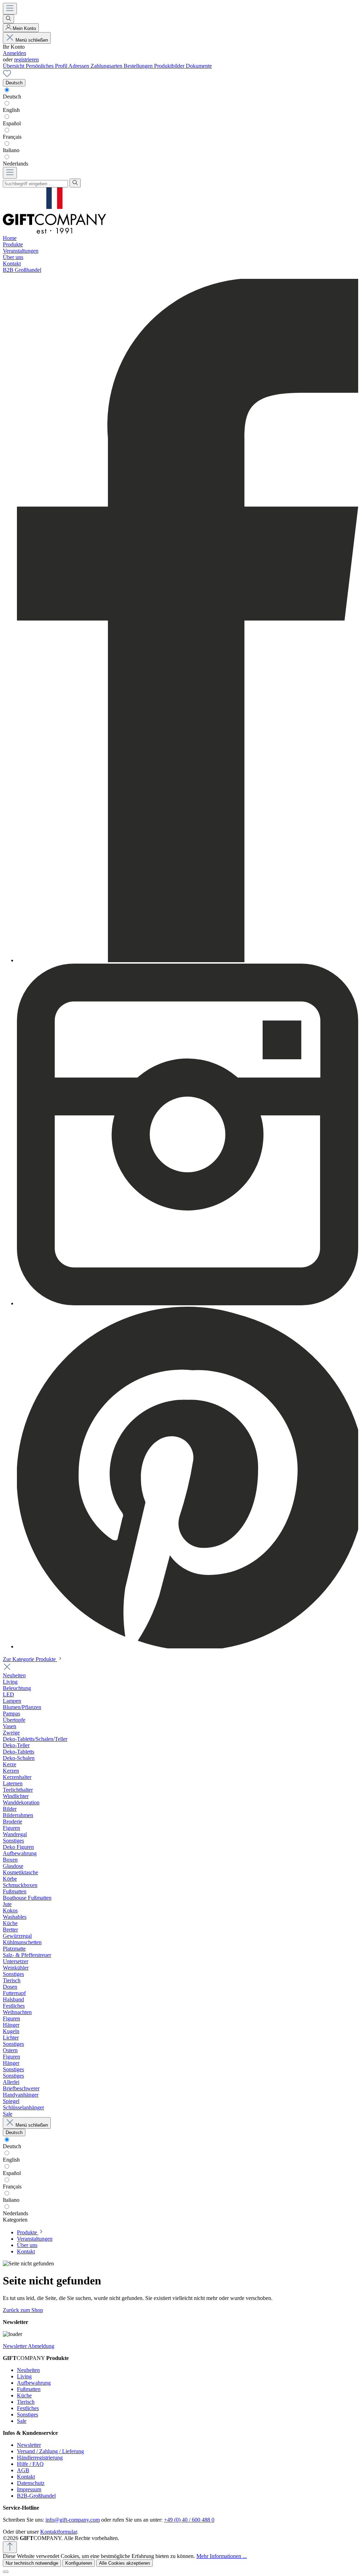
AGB (23, 2470)
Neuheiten (28, 2370)
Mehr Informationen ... (222, 2556)
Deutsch (12, 97)
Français (12, 137)
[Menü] (10, 9)
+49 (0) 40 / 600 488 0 (189, 2520)
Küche (24, 2395)
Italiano (11, 150)
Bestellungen (139, 66)
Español (12, 123)
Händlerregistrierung (40, 2458)
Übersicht (14, 66)
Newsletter (29, 2445)
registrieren (26, 59)
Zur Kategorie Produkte (30, 1659)
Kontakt (26, 2477)
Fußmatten (29, 2389)
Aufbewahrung (34, 2383)
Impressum (29, 2489)
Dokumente (199, 66)
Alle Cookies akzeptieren (124, 2563)
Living (24, 2376)
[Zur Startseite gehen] (54, 232)
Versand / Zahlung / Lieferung (50, 2451)
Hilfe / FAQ (30, 2464)
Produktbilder (170, 66)
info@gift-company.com (73, 2520)
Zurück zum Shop (23, 2310)
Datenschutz (31, 2483)
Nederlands (16, 164)
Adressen (79, 66)
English (11, 110)
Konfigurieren (79, 2563)
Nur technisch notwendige (32, 2563)
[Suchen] (8, 19)
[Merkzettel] (7, 76)
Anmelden (14, 53)
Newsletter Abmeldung (29, 2346)
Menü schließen (32, 40)
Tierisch (26, 2402)
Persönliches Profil (47, 66)
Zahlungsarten (107, 66)
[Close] (6, 2572)
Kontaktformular (59, 2532)
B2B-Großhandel (36, 2496)
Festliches (28, 2408)
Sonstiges (27, 2415)
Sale (22, 2421)
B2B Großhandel (22, 270)
